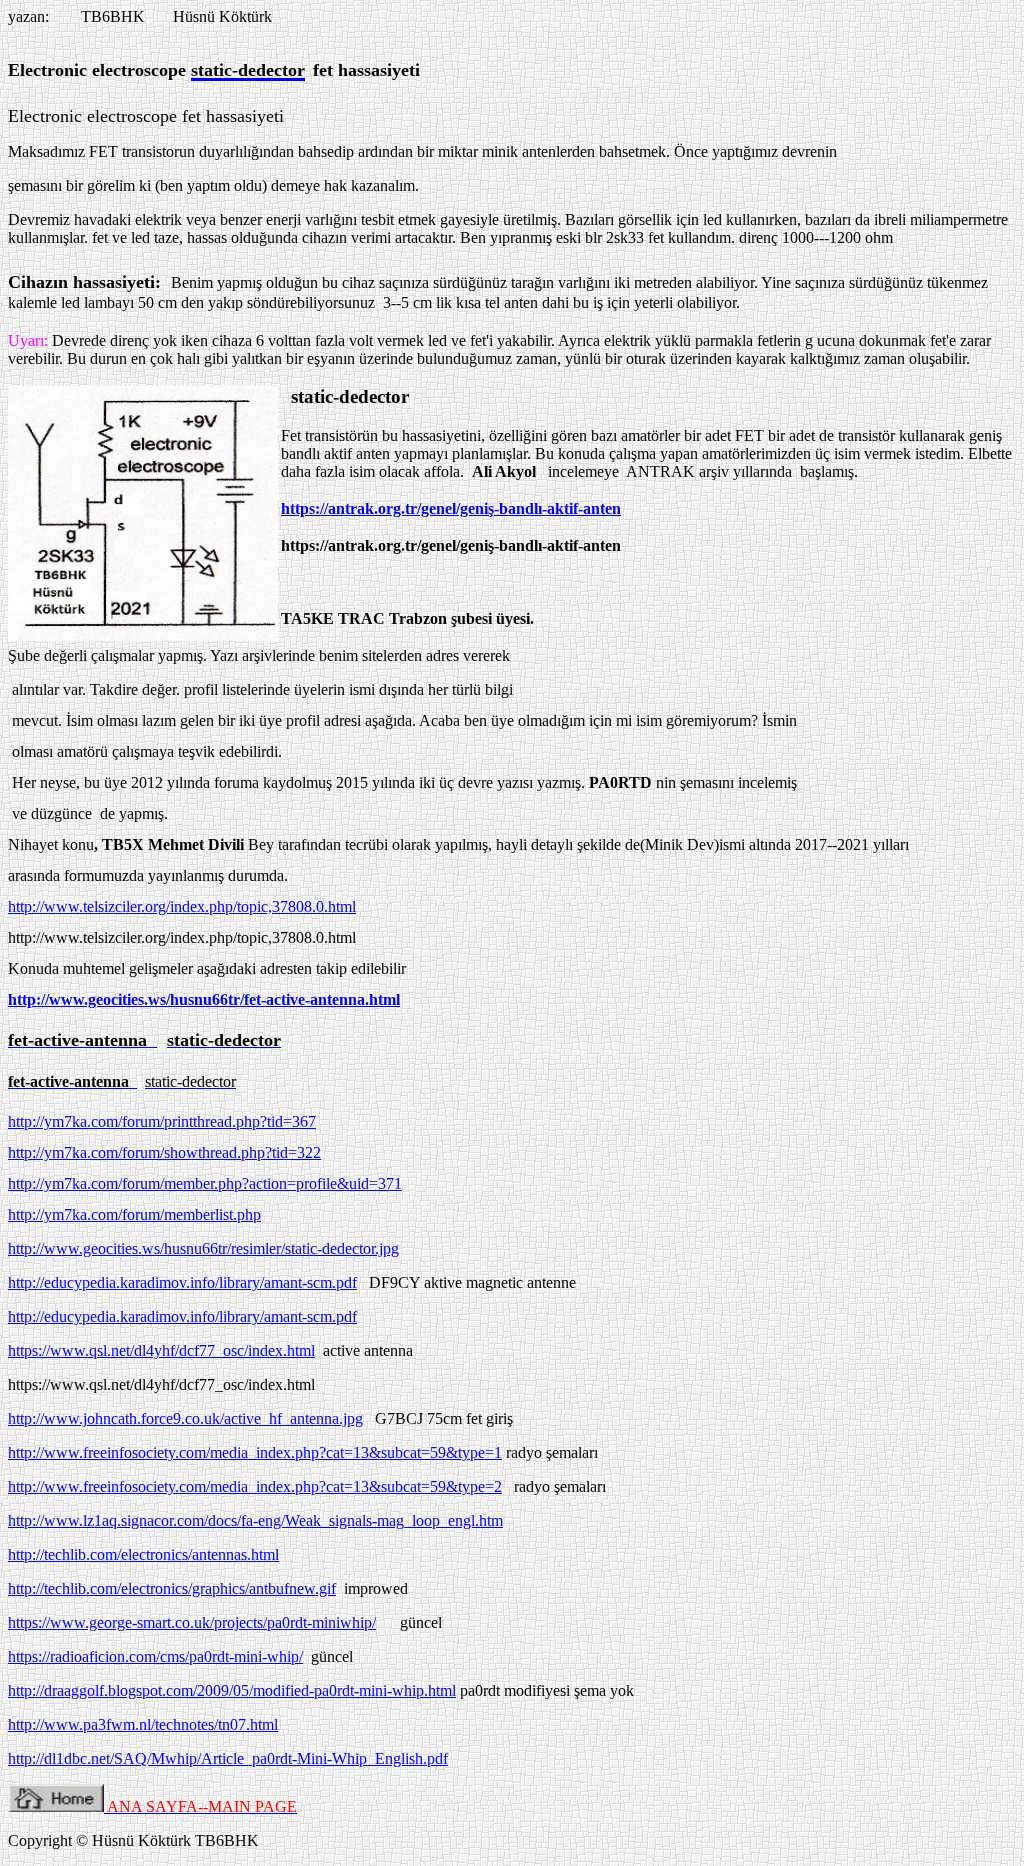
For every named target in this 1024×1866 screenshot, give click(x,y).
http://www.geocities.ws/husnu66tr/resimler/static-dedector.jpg (203, 1248)
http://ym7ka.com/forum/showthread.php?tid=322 (164, 1152)
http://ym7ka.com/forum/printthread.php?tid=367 (162, 1121)
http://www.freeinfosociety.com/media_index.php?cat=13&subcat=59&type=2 (255, 1486)
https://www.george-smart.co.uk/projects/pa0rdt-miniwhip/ (192, 1622)
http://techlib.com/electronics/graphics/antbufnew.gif (172, 1588)
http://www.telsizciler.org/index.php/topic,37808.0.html (182, 906)
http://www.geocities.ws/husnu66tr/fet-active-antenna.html (204, 999)
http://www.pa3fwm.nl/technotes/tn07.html (143, 1724)
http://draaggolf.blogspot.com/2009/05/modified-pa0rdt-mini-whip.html (232, 1690)
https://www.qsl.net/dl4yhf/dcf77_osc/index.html (161, 1350)
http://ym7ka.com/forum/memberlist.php (134, 1214)
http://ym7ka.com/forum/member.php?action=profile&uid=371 (205, 1183)
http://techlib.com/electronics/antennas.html (143, 1554)
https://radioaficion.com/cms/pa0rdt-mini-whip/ (155, 1656)
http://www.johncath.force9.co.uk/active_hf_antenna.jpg (185, 1418)
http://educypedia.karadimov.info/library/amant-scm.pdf (182, 1282)
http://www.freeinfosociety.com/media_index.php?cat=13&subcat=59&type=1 (255, 1452)
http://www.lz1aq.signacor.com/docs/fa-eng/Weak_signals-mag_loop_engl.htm (255, 1520)
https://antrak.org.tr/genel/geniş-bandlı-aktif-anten (451, 508)
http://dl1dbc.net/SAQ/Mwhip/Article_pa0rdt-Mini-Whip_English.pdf (228, 1758)
